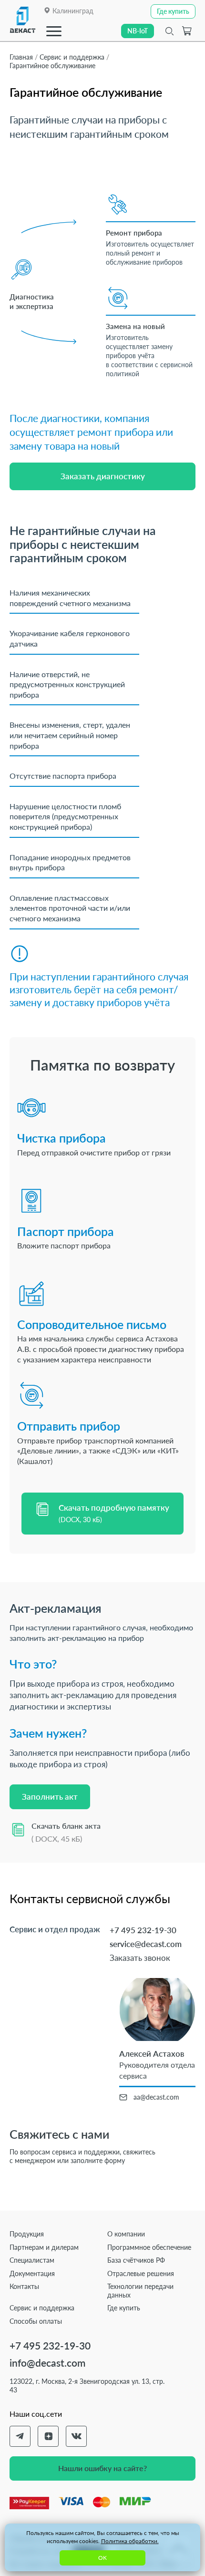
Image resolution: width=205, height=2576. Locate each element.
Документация (32, 2273)
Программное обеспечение (149, 2247)
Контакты (24, 2286)
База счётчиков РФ (136, 2260)
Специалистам (32, 2260)
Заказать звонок (140, 1958)
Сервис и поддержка (42, 2308)
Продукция (27, 2234)
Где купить (124, 2308)
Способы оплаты (36, 2321)
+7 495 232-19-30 (143, 1930)
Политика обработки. (130, 2541)
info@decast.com (47, 2363)
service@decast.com (146, 1944)
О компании (126, 2234)
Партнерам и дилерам (44, 2247)
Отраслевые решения (141, 2273)
